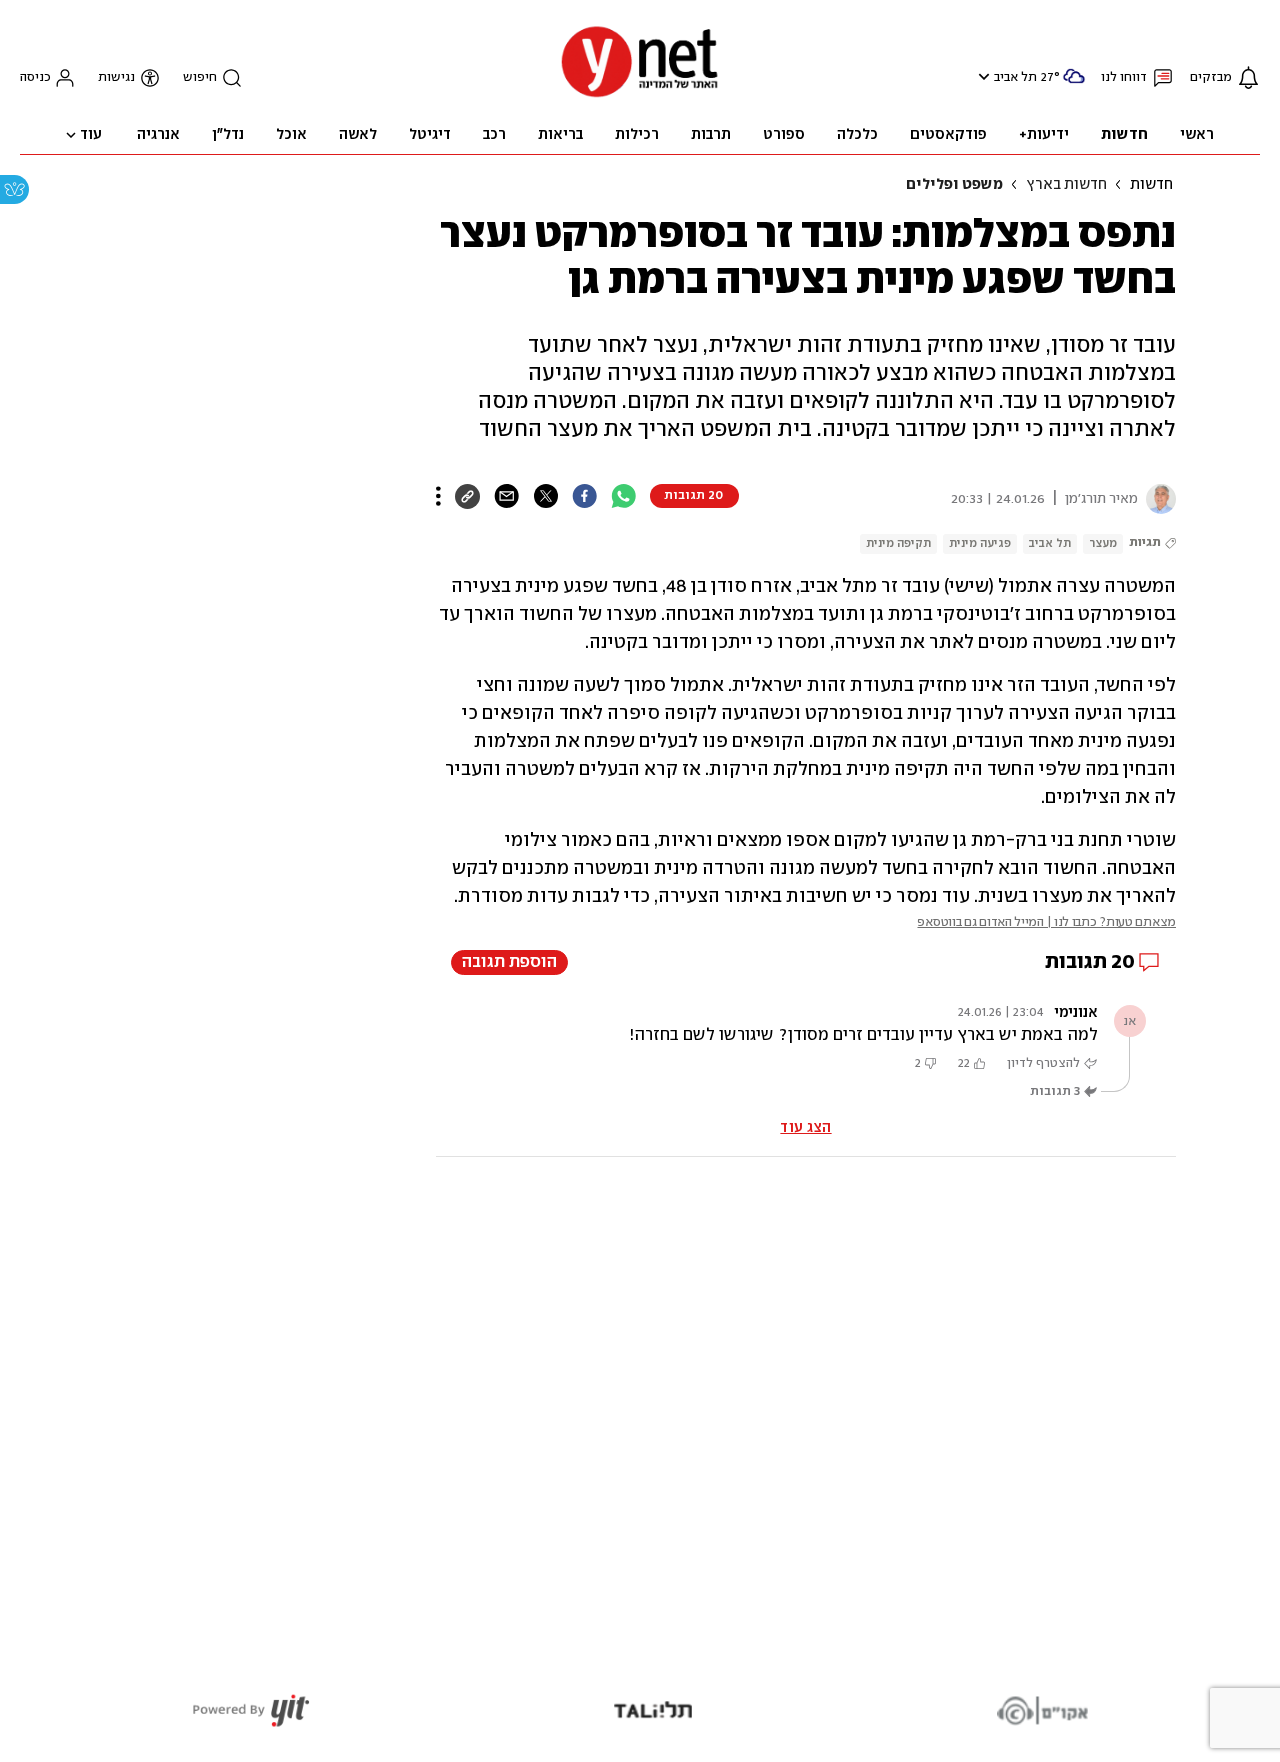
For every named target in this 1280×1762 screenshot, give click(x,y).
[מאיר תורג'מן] (1157, 499)
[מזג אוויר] (1074, 84)
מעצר (1103, 543)
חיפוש (200, 77)
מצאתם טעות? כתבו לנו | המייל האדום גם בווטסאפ (1046, 922)
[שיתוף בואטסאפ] (623, 496)
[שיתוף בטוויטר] (545, 496)
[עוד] (438, 496)
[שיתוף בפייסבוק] (584, 496)
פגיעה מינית (980, 543)
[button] (981, 76)
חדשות (1151, 185)
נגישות (116, 77)
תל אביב (1015, 77)
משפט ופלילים (954, 185)
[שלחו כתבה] (506, 496)
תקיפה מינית (898, 543)
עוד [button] (91, 135)
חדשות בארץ (1066, 185)
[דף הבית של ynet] (640, 95)
